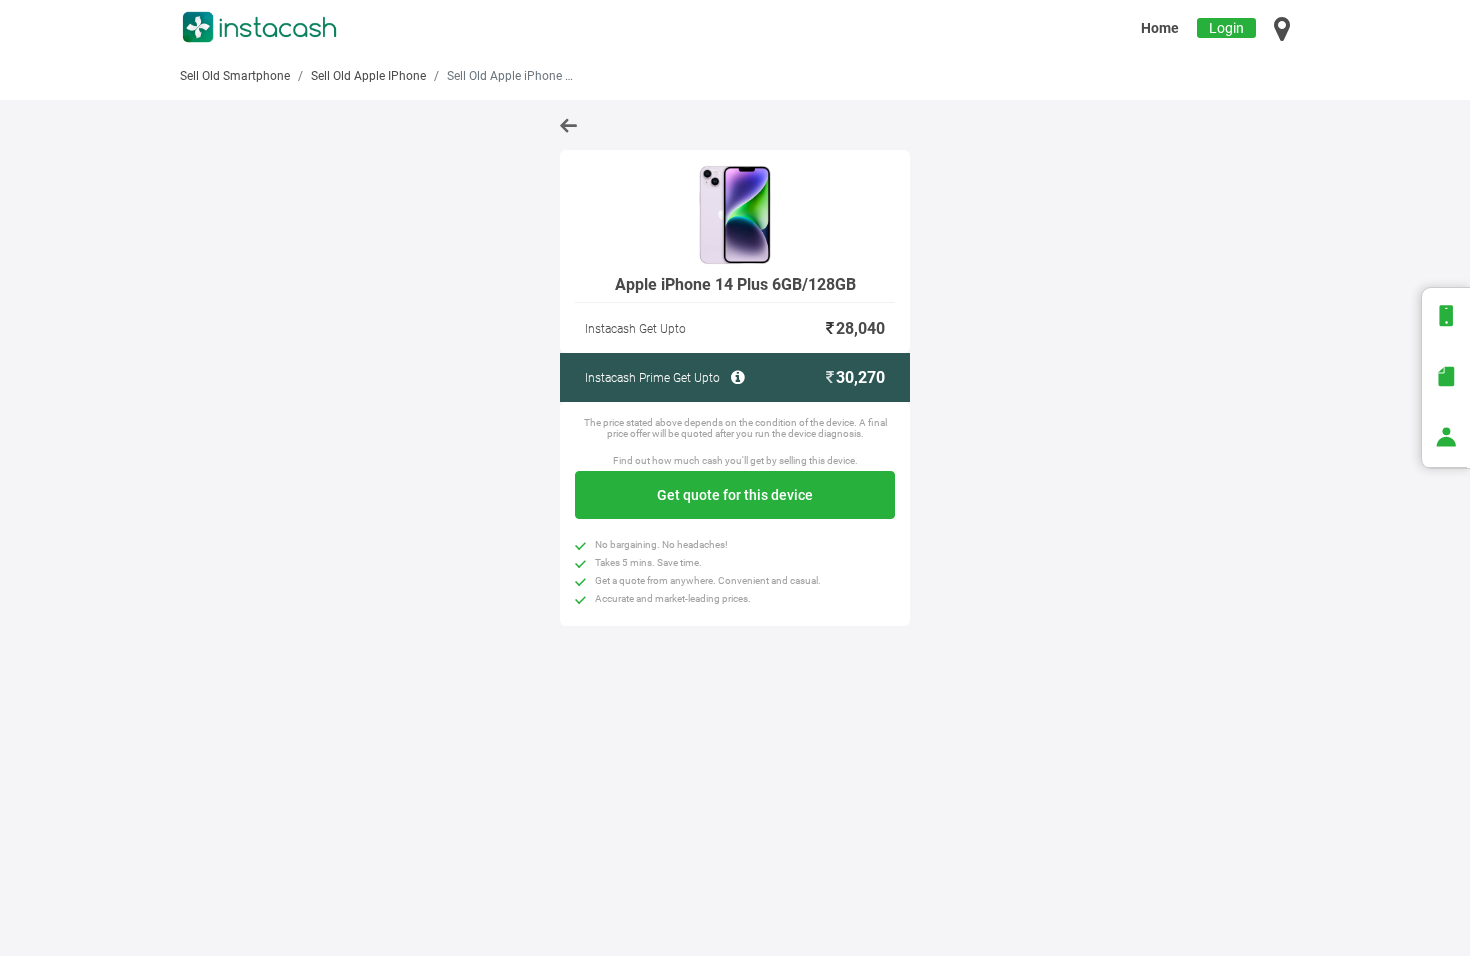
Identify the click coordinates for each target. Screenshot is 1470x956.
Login (1226, 28)
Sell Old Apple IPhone (368, 76)
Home (1160, 28)
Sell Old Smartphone (235, 76)
